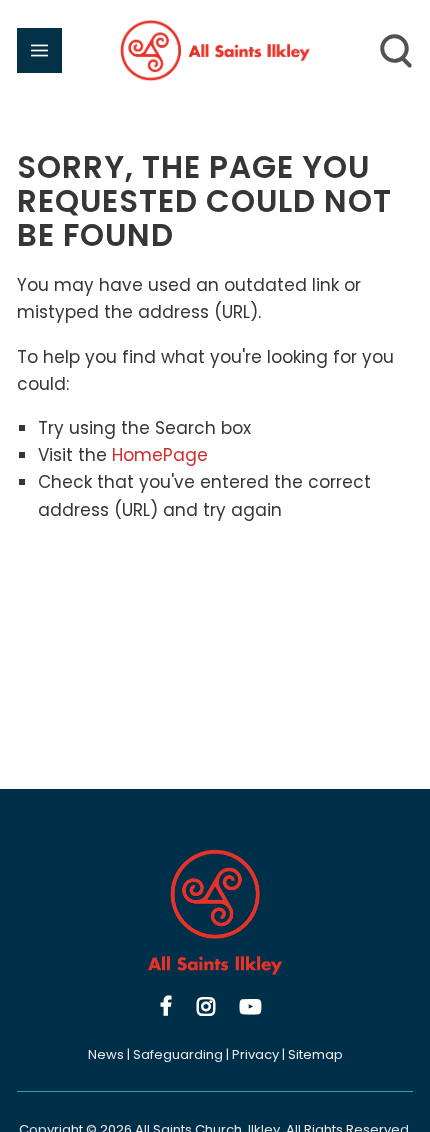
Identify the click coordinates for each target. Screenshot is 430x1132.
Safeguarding (178, 1054)
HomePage (160, 455)
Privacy (255, 1054)
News (106, 1054)
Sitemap (315, 1054)
